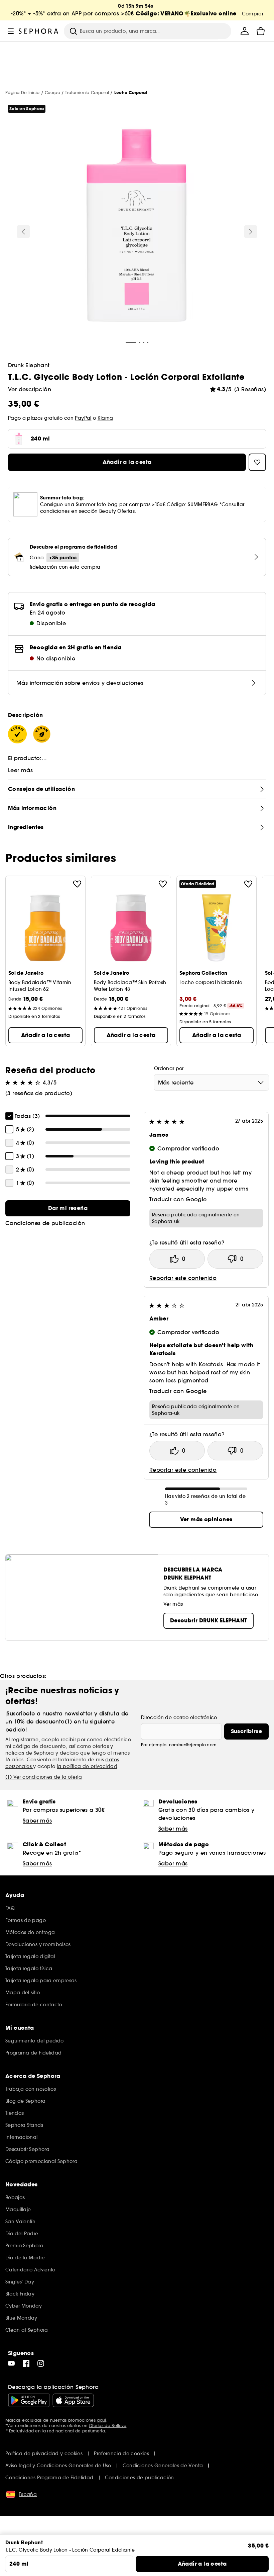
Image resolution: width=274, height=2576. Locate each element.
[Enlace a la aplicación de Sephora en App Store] (73, 2400)
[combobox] (211, 1082)
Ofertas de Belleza (108, 2426)
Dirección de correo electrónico (179, 1717)
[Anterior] (23, 232)
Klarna (105, 418)
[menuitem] (245, 31)
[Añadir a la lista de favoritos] (77, 884)
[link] (68, 1208)
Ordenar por (169, 1068)
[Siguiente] (251, 232)
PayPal (83, 418)
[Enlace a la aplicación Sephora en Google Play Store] (29, 2400)
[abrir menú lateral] (11, 31)
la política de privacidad (87, 1766)
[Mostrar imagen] (137, 226)
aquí (101, 2420)
